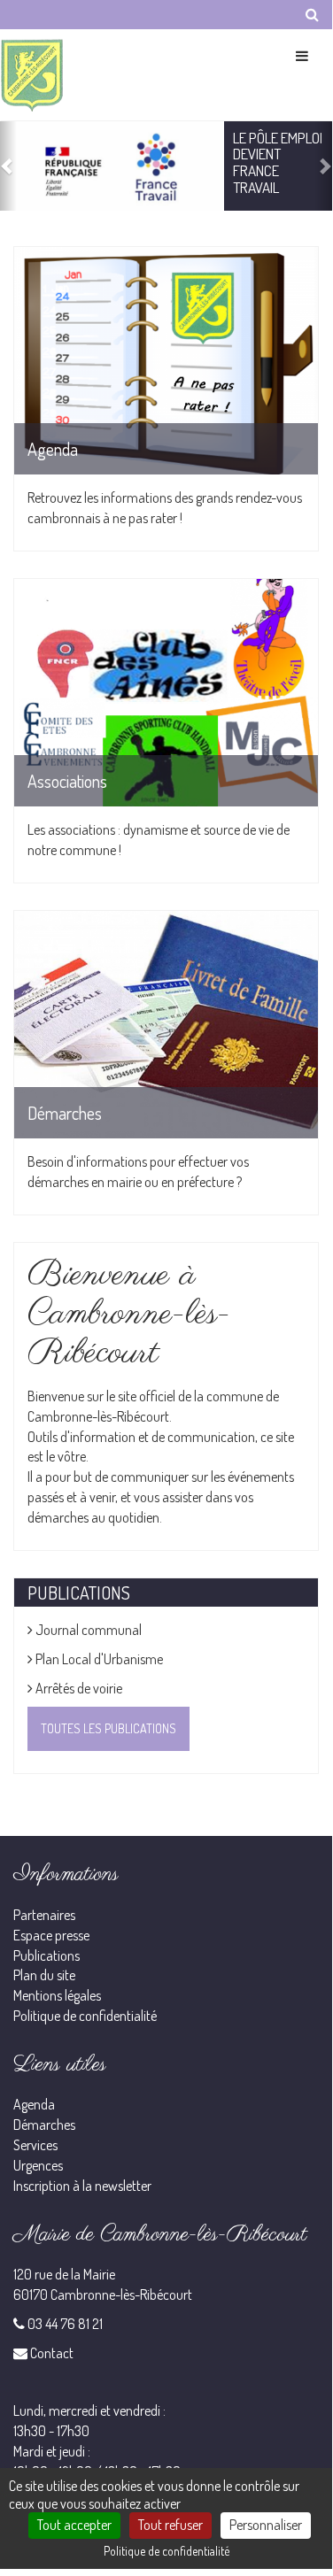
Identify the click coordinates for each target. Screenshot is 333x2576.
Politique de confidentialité (85, 2016)
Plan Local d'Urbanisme (98, 1659)
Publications (46, 1955)
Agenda (34, 2104)
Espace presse (51, 1935)
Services (35, 2145)
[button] (8, 166)
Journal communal (87, 1630)
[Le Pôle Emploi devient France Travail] (112, 166)
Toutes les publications (108, 1728)
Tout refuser (170, 2525)
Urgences (38, 2165)
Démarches (44, 2125)
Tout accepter (74, 2525)
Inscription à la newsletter (82, 2186)
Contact (52, 2353)
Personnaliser (266, 2525)
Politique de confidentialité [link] (166, 2551)
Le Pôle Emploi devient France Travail (278, 162)
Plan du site (44, 1975)
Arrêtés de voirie (77, 1688)
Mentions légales (57, 1995)
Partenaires (44, 1915)
